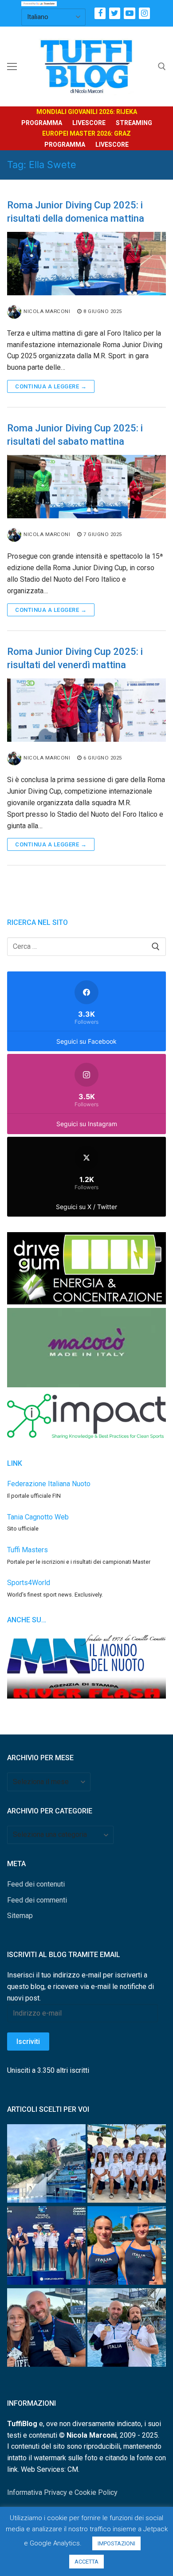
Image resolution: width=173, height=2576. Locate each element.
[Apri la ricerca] (162, 67)
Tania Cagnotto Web (38, 1517)
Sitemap (20, 1916)
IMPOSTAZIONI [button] (116, 2543)
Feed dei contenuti (36, 1884)
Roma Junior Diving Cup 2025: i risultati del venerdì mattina (75, 658)
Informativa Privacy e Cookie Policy (62, 2492)
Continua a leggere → (51, 386)
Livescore (89, 123)
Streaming (134, 123)
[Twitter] (115, 13)
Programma (42, 123)
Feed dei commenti (37, 1900)
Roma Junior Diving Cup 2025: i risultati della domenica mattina (76, 212)
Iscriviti (28, 2042)
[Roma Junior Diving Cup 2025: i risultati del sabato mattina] (86, 487)
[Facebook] (100, 13)
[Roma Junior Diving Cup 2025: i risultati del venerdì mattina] (86, 710)
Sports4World (29, 1583)
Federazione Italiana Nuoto (49, 1484)
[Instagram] (144, 13)
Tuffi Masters (28, 1550)
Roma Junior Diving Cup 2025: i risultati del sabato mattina (75, 435)
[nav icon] (12, 67)
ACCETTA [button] (86, 2562)
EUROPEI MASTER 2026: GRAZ (86, 133)
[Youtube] (129, 13)
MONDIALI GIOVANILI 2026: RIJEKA (87, 112)
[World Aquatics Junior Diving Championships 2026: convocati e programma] (127, 2165)
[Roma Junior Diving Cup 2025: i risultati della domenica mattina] (86, 264)
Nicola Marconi (47, 311)
